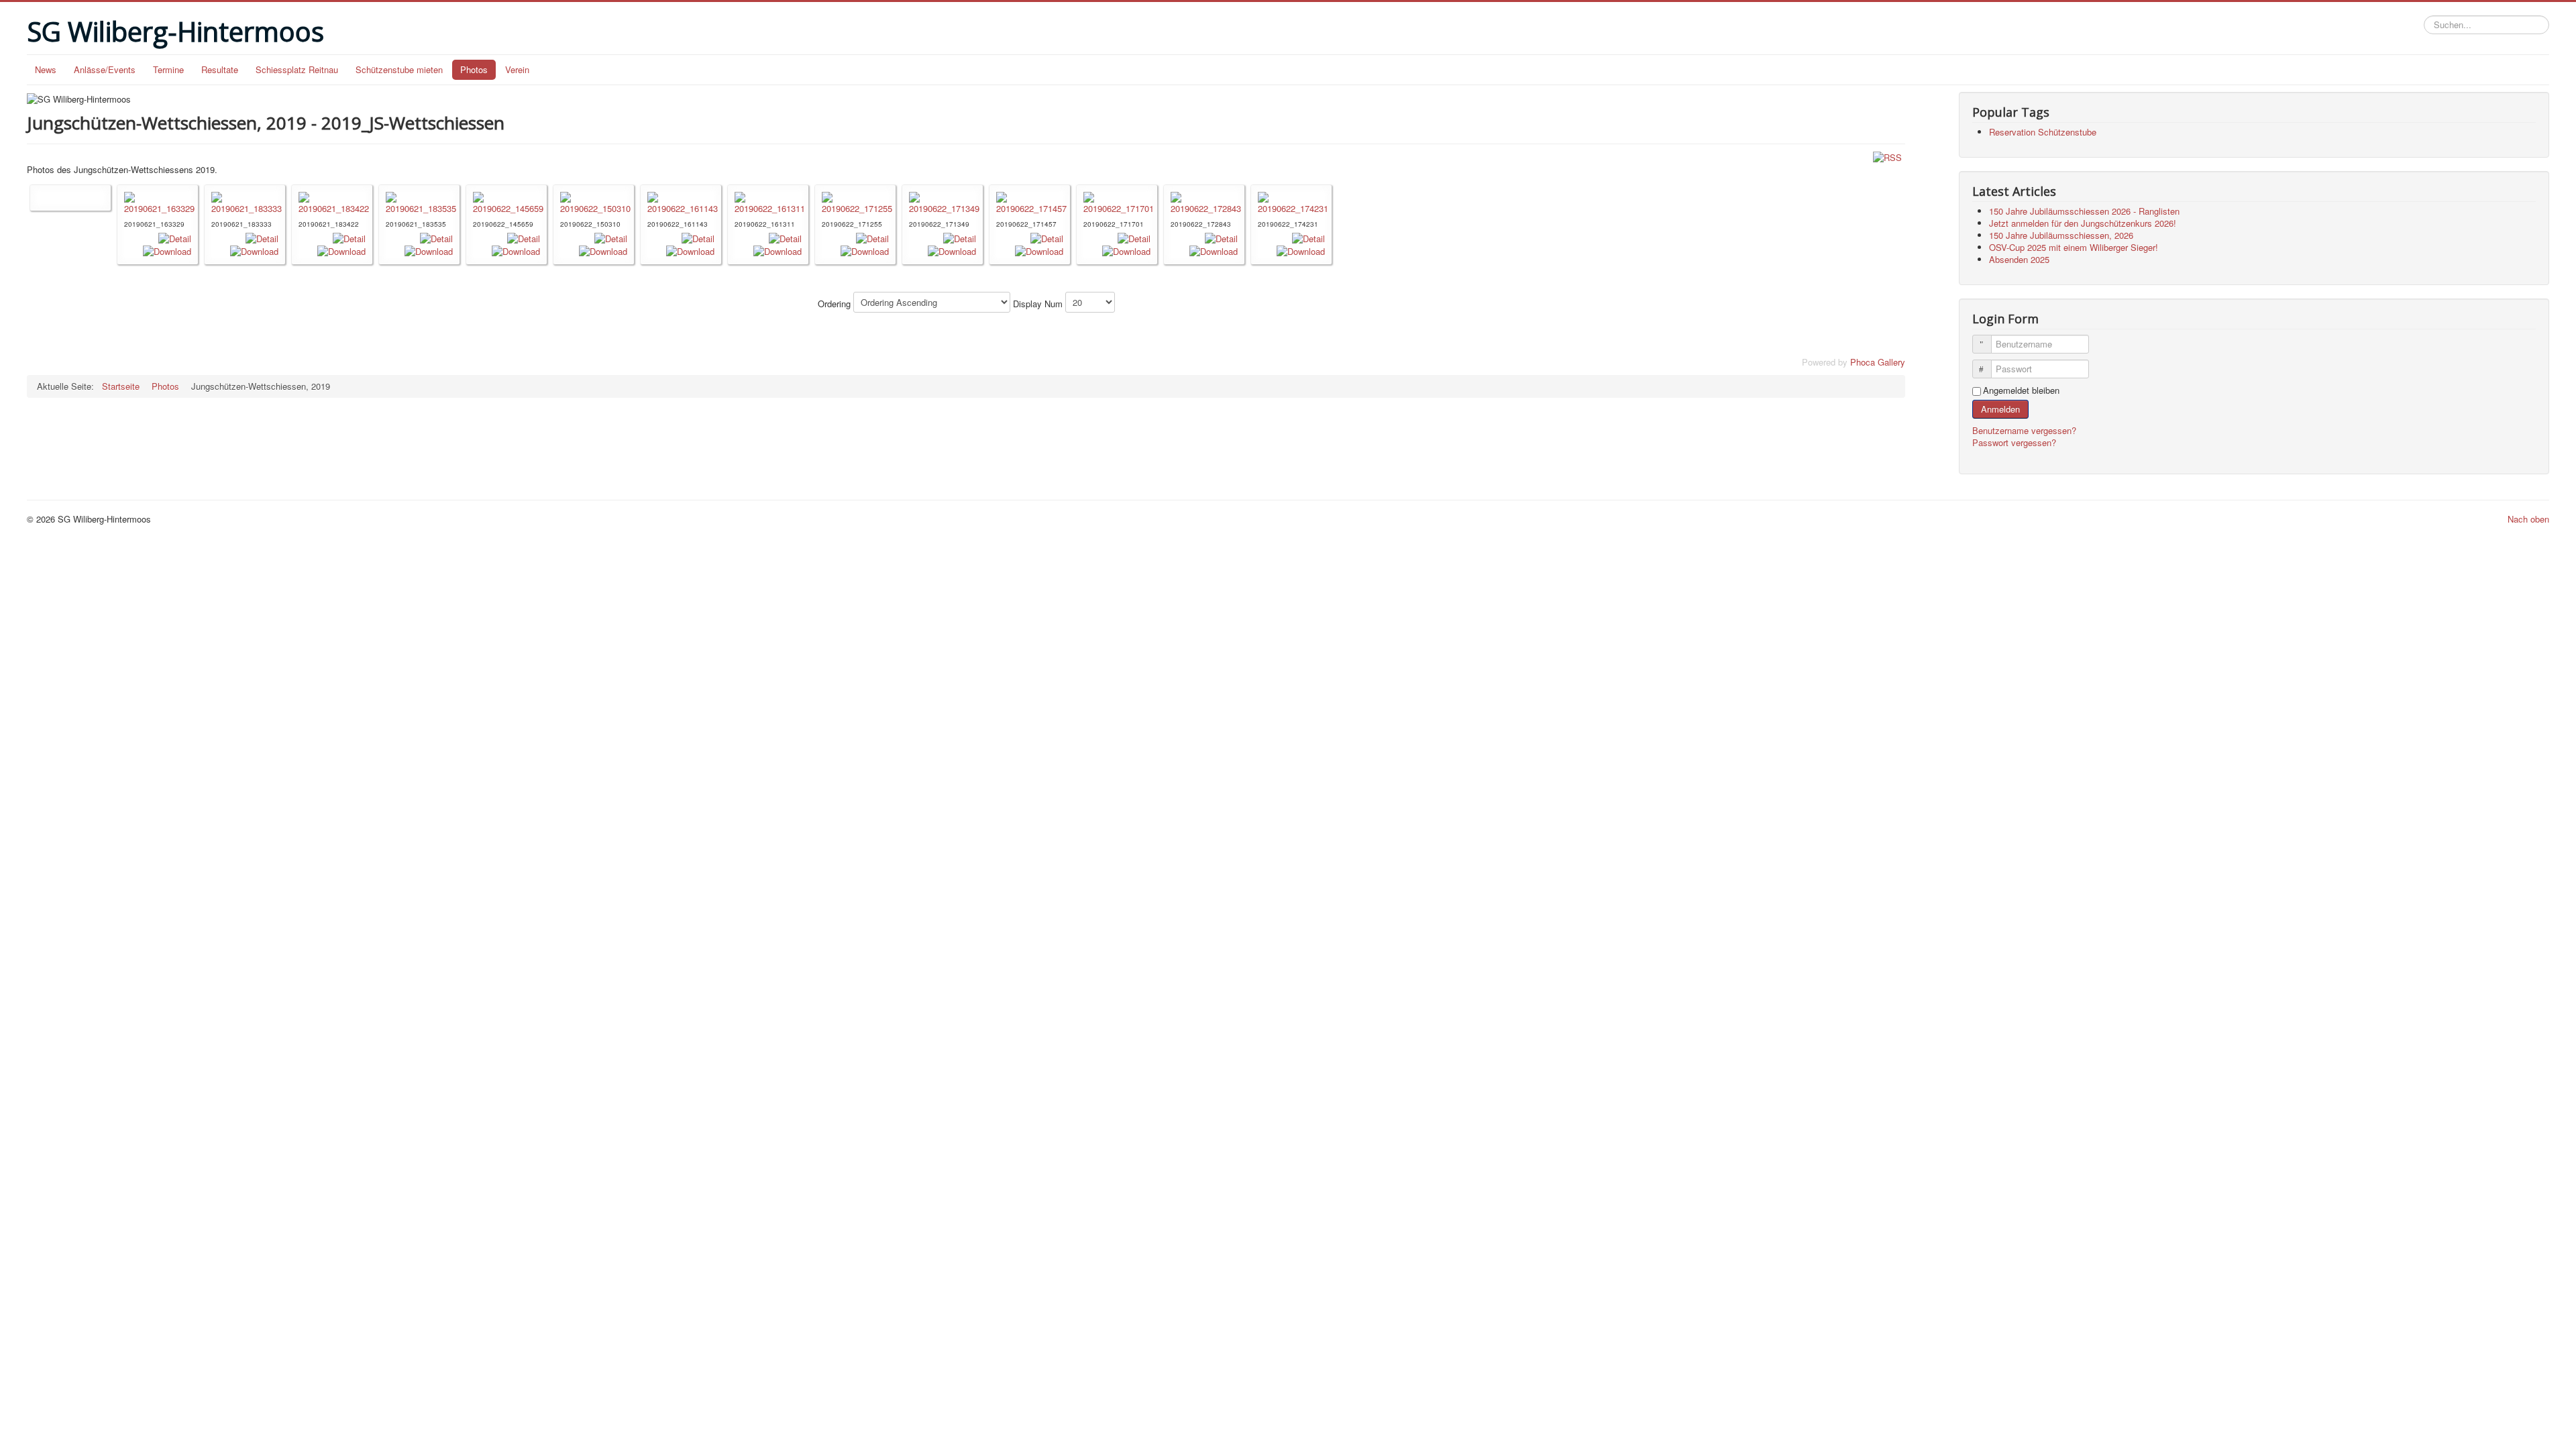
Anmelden (2000, 409)
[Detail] (175, 237)
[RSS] (1887, 157)
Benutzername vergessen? (2024, 430)
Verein (517, 69)
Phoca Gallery (1878, 362)
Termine (168, 69)
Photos (474, 69)
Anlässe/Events (105, 69)
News (46, 69)
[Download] (167, 251)
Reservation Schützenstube (2043, 132)
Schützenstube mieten (399, 69)
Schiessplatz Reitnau (297, 69)
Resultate (220, 69)
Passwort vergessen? (2014, 442)
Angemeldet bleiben (2021, 390)
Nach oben (2528, 519)
